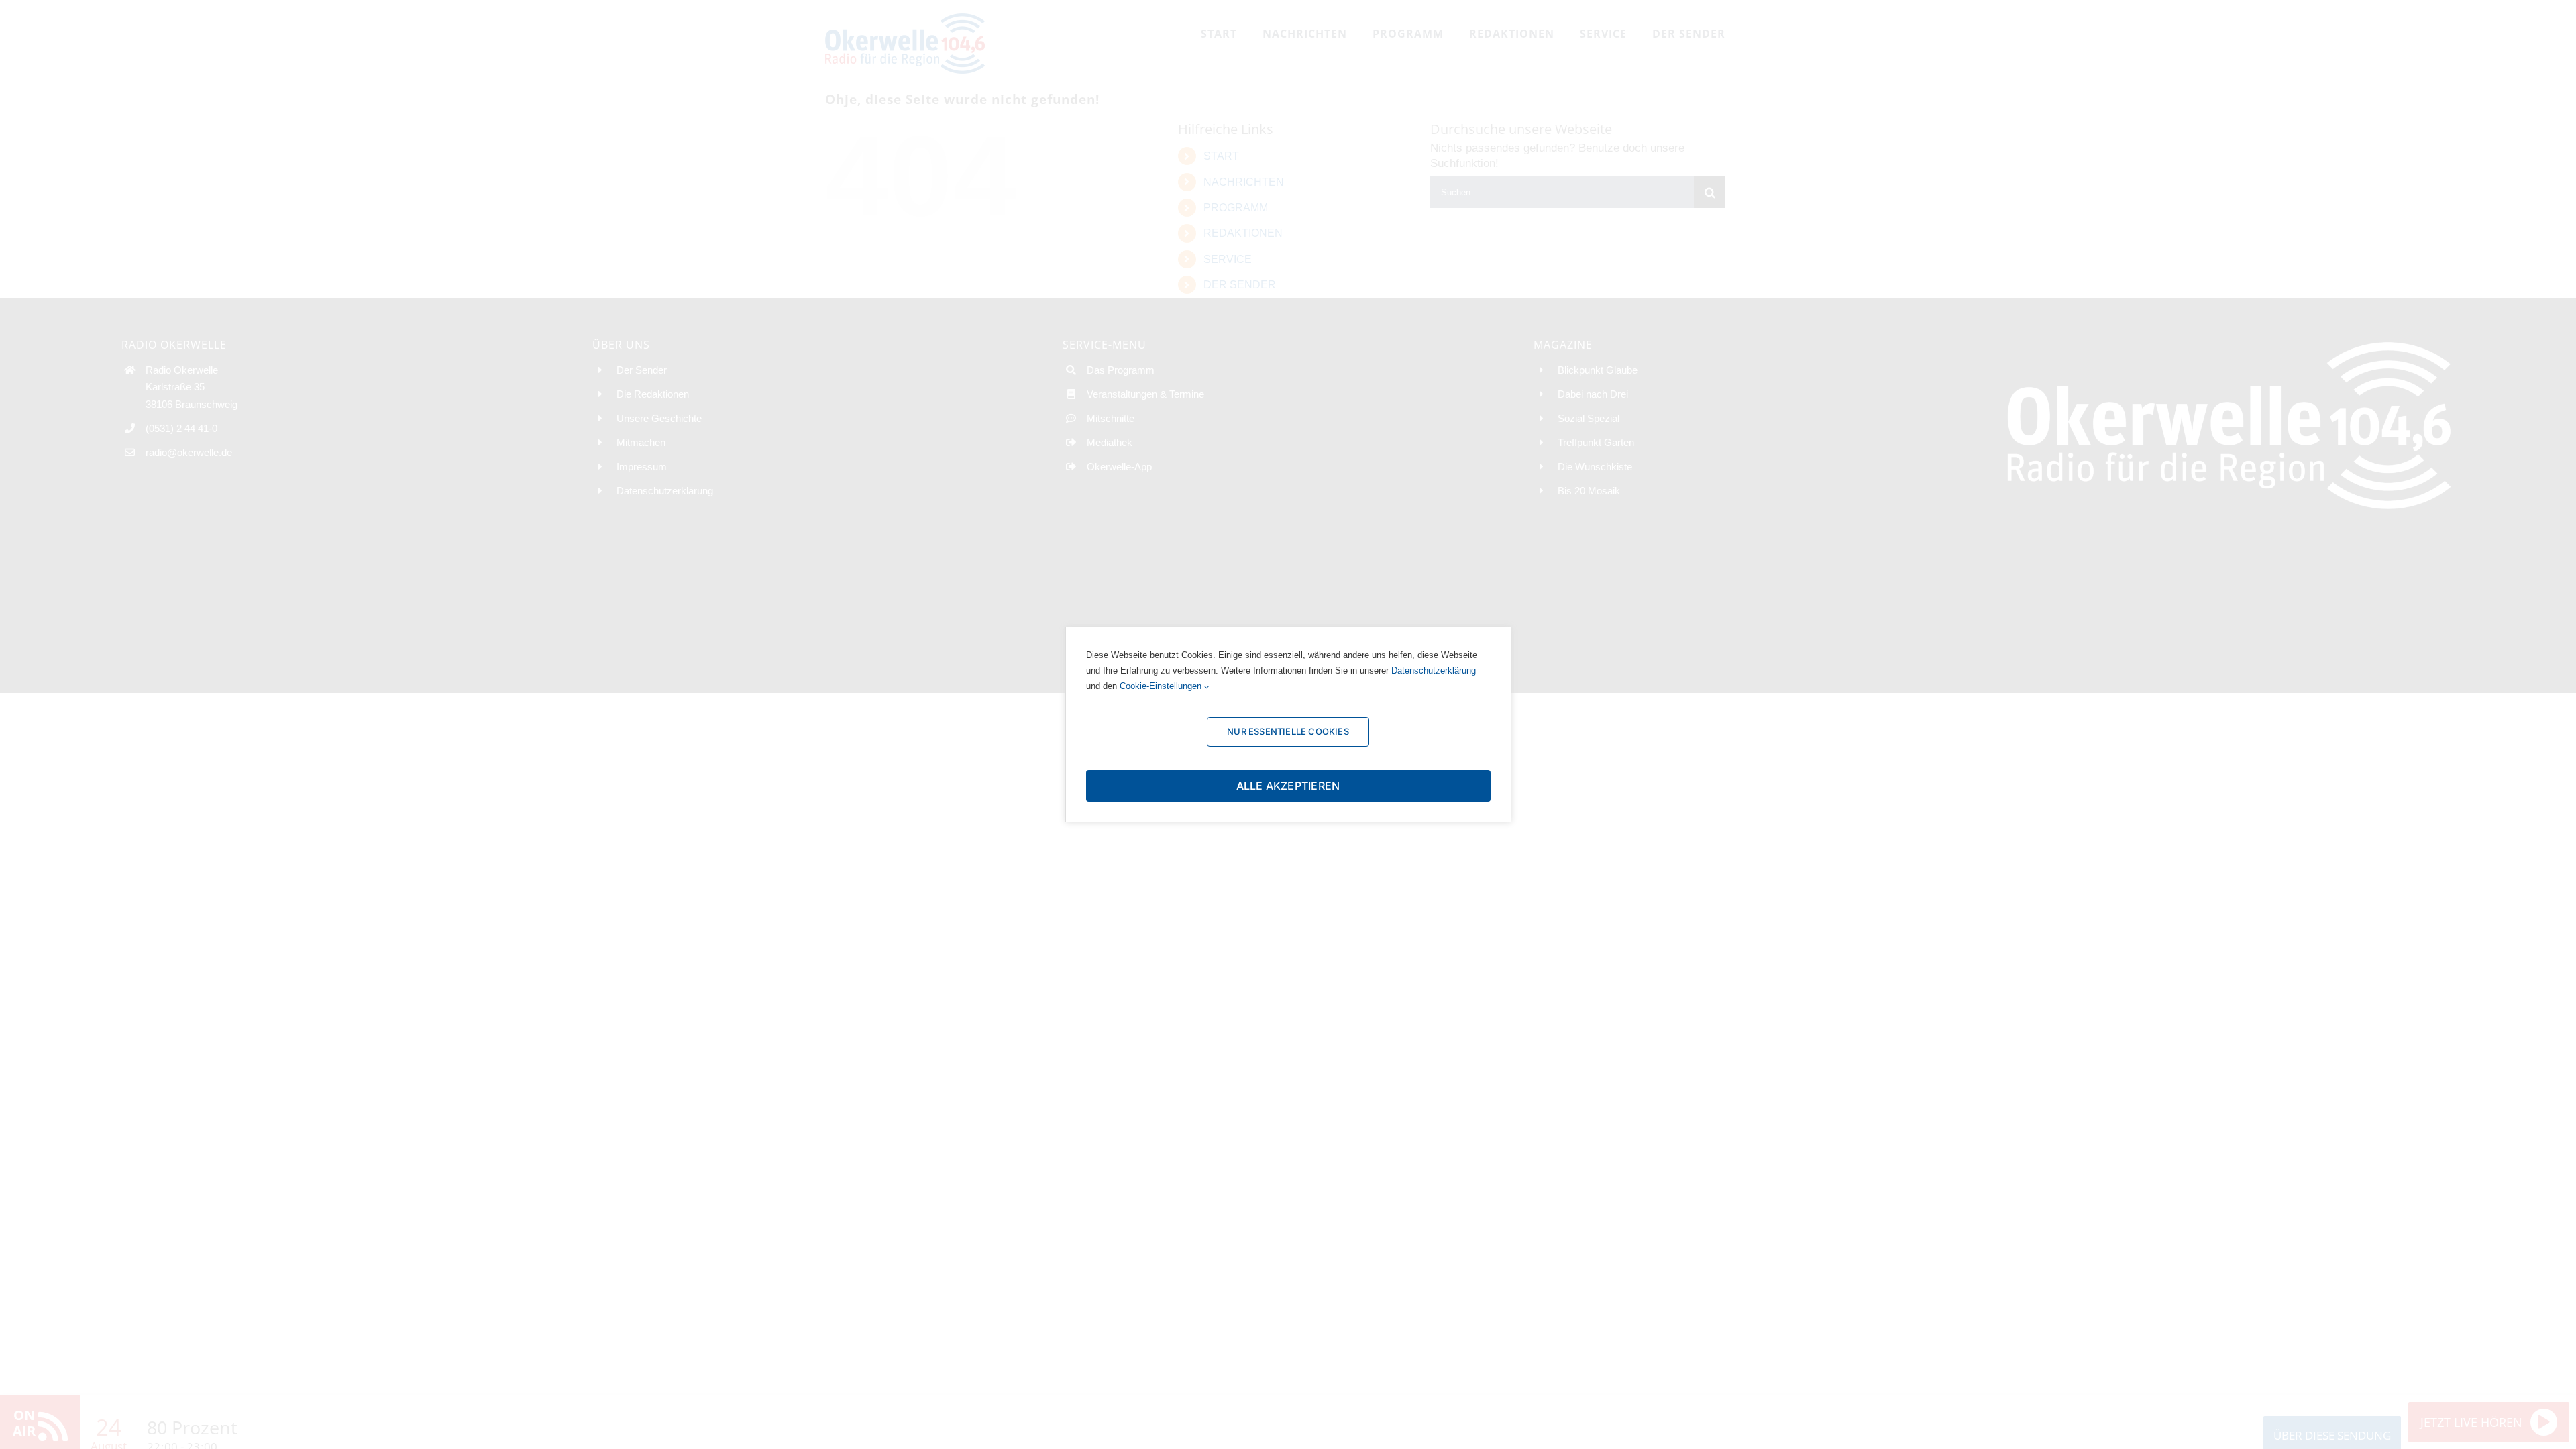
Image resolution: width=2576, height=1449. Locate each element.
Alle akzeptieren (1288, 786)
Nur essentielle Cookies (1288, 731)
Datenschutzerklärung (1434, 670)
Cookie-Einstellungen (1162, 686)
